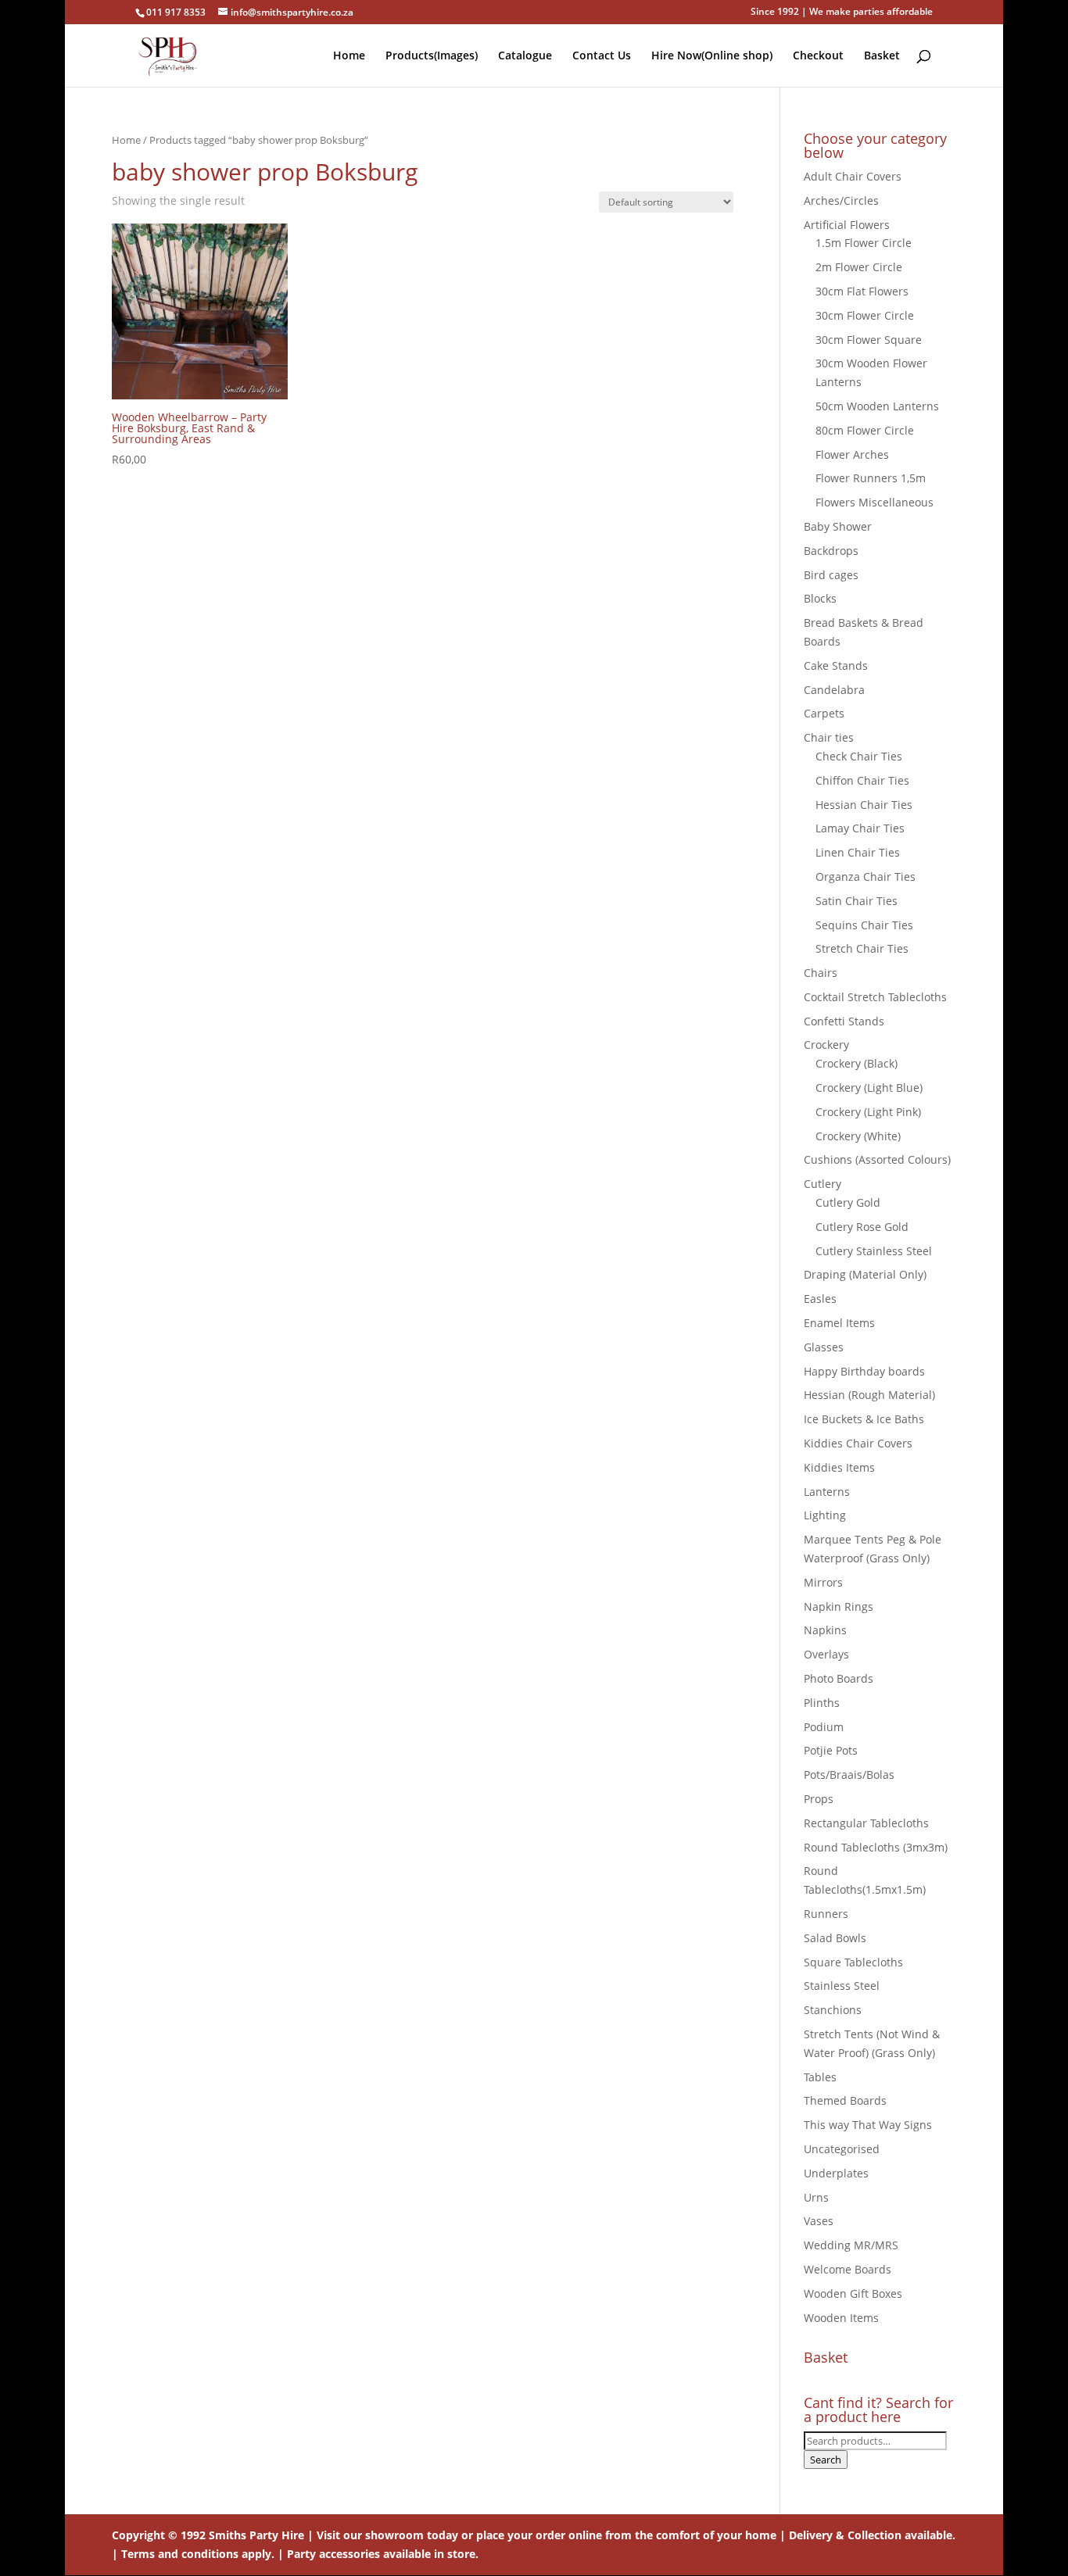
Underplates (836, 2173)
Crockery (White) (858, 1136)
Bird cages (831, 575)
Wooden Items (841, 2318)
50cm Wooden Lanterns (877, 406)
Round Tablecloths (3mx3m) (876, 1847)
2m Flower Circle (859, 267)
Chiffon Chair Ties (862, 780)
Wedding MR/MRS (851, 2245)
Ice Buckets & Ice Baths (864, 1419)
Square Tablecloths (853, 1962)
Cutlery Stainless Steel (874, 1251)
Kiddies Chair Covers (858, 1443)
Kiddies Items (839, 1467)
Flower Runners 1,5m (871, 478)
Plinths (822, 1703)
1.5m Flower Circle (864, 243)
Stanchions (833, 2010)
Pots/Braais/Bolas (849, 1775)
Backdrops (831, 551)
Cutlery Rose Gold (862, 1227)
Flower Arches (852, 454)
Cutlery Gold (848, 1202)
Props (819, 1799)
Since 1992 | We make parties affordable (842, 13)
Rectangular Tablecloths (866, 1823)
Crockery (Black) (857, 1063)
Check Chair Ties (859, 756)
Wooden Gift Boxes (853, 2293)
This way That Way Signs (868, 2125)
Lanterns (827, 1492)
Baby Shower (838, 526)
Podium (824, 1727)
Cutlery (823, 1184)
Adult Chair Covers (853, 176)
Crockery (826, 1045)
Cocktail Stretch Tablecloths (875, 997)
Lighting (825, 1515)
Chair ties (829, 737)
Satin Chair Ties (857, 901)
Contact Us (602, 56)
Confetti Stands (844, 1021)
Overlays (826, 1654)
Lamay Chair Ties (860, 828)
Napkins (825, 1630)
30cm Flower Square (869, 340)
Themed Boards (845, 2100)
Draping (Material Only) (865, 1274)
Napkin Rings (839, 1606)
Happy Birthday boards (864, 1371)
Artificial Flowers (847, 225)
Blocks (820, 598)
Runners (826, 1914)
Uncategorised (842, 2149)
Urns (816, 2197)
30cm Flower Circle (865, 315)
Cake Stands (836, 665)
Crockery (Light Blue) (869, 1088)
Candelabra (834, 690)
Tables (820, 2077)
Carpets (824, 713)
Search (826, 2460)
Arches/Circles (841, 200)
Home (349, 56)
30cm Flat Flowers (862, 291)
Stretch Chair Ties (862, 948)
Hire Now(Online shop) (712, 56)
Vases (819, 2221)
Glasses (824, 1347)
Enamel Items (839, 1323)
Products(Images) (432, 56)
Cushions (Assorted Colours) (877, 1159)
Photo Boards (839, 1678)
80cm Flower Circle (865, 430)
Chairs (821, 973)
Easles (820, 1299)
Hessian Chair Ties (864, 805)
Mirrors (823, 1582)
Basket (882, 56)
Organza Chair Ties (866, 877)
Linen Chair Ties (858, 852)
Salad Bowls (835, 1938)
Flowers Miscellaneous (874, 502)
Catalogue (525, 56)
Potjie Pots (831, 1750)
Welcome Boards (848, 2269)
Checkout (818, 56)
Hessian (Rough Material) (869, 1395)
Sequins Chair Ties (864, 925)
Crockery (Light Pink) (868, 1112)
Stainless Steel (842, 1986)
